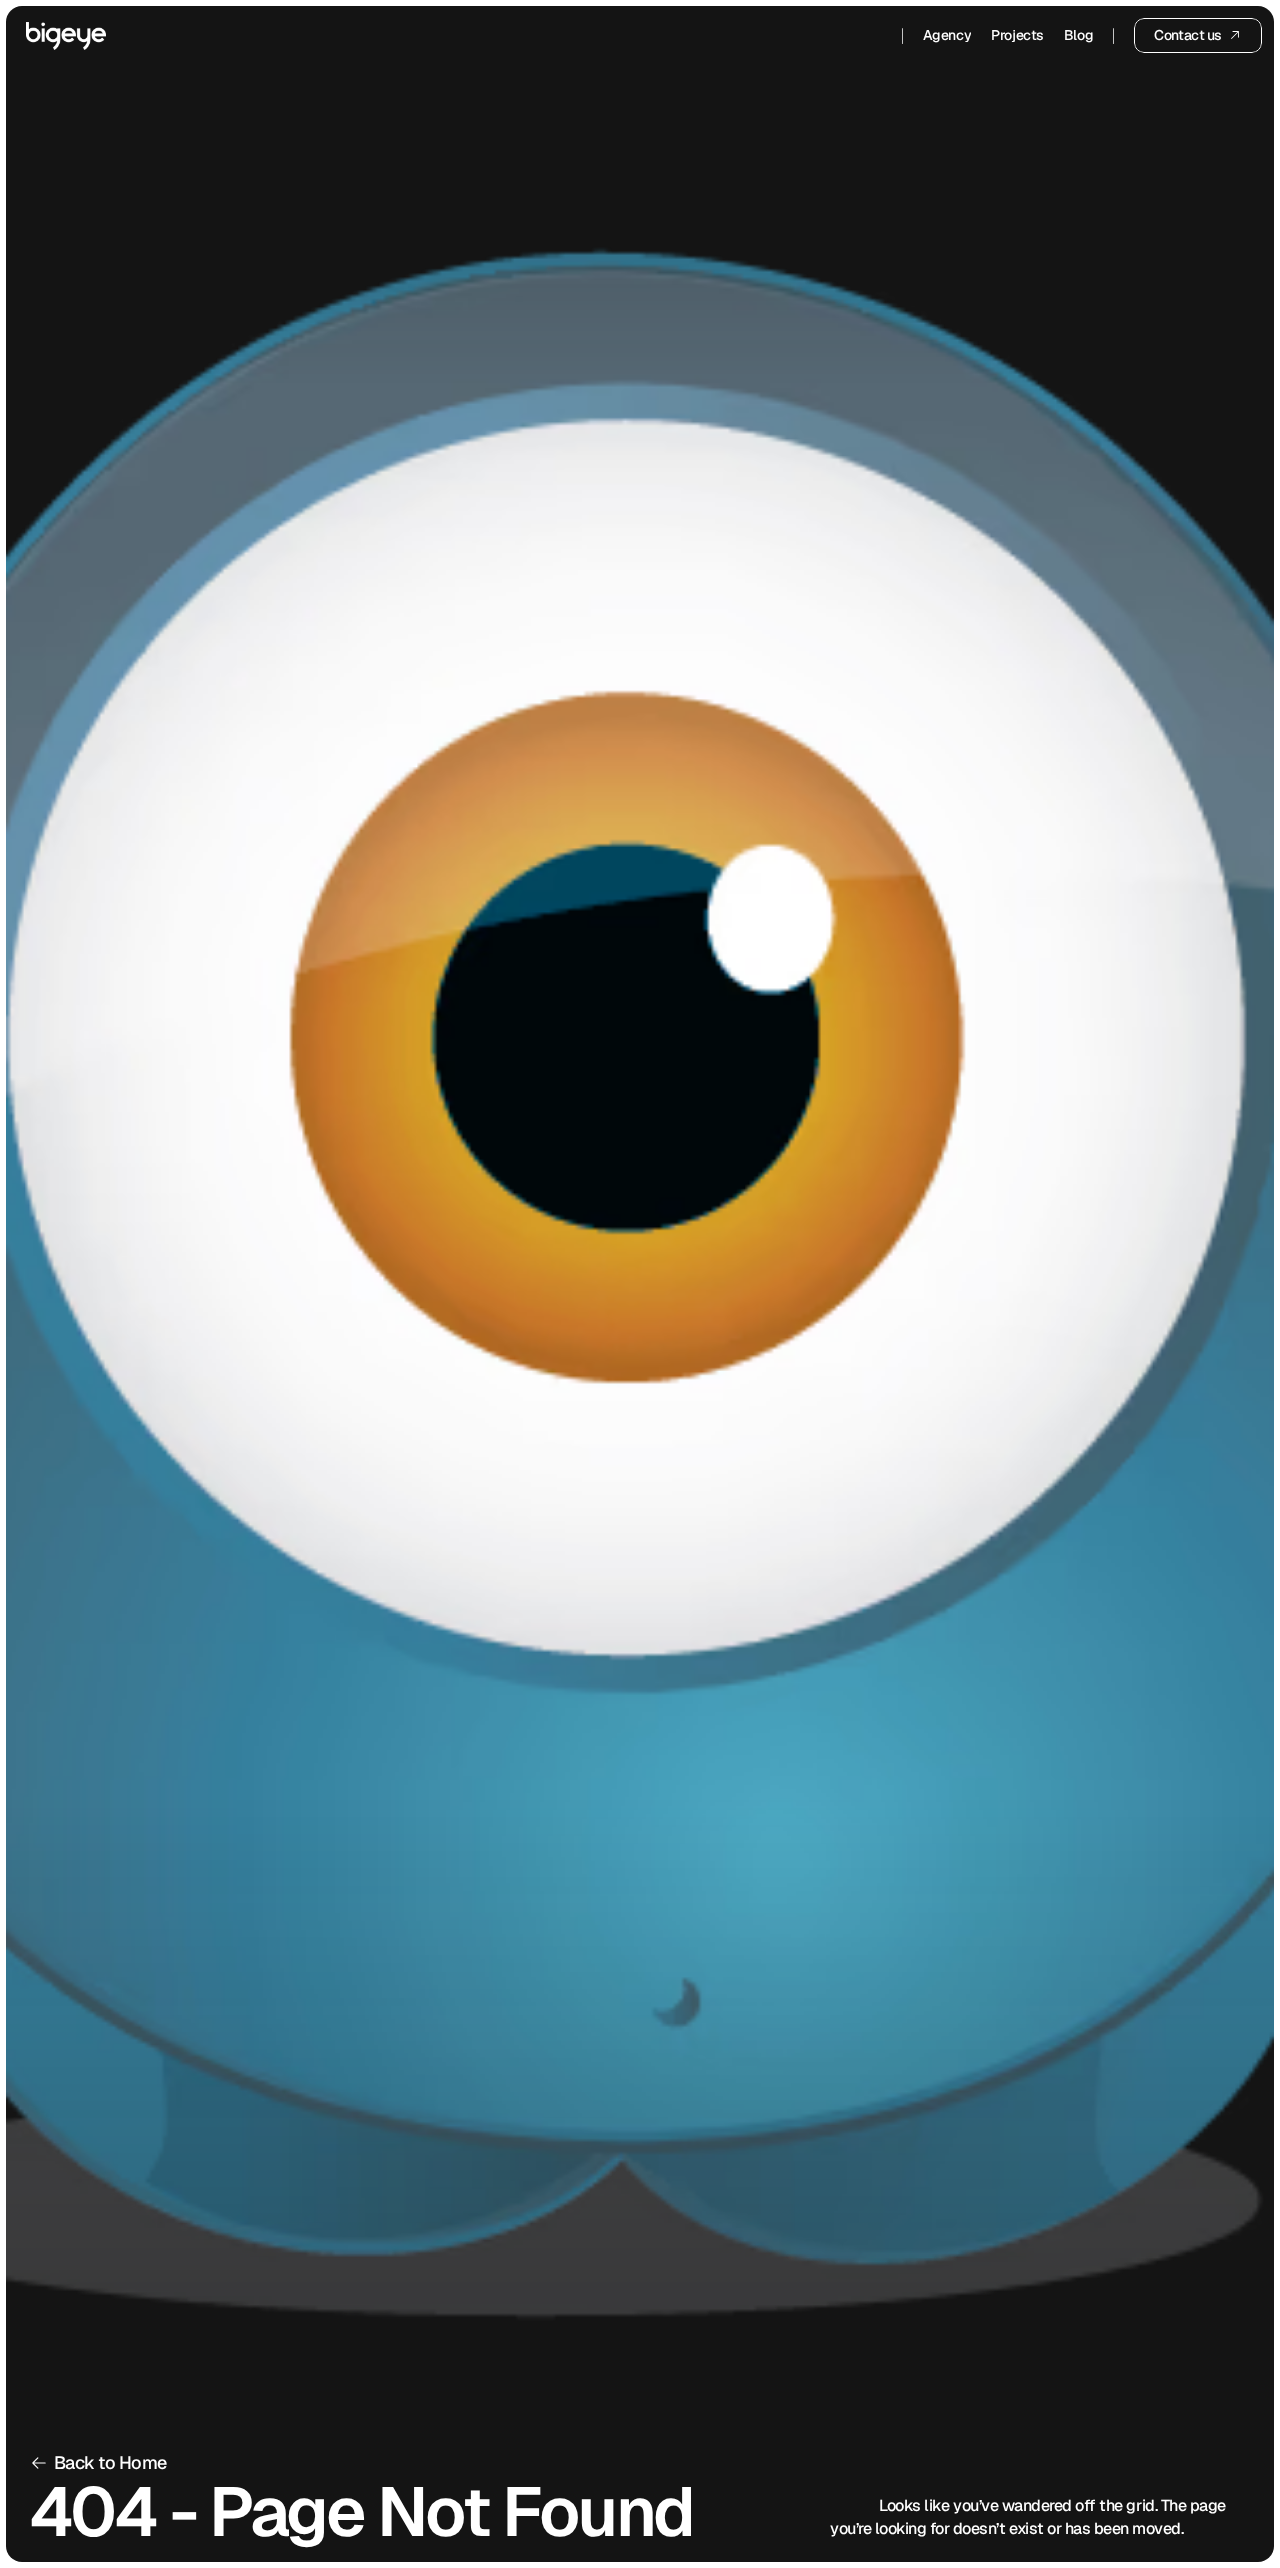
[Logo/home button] (66, 36)
